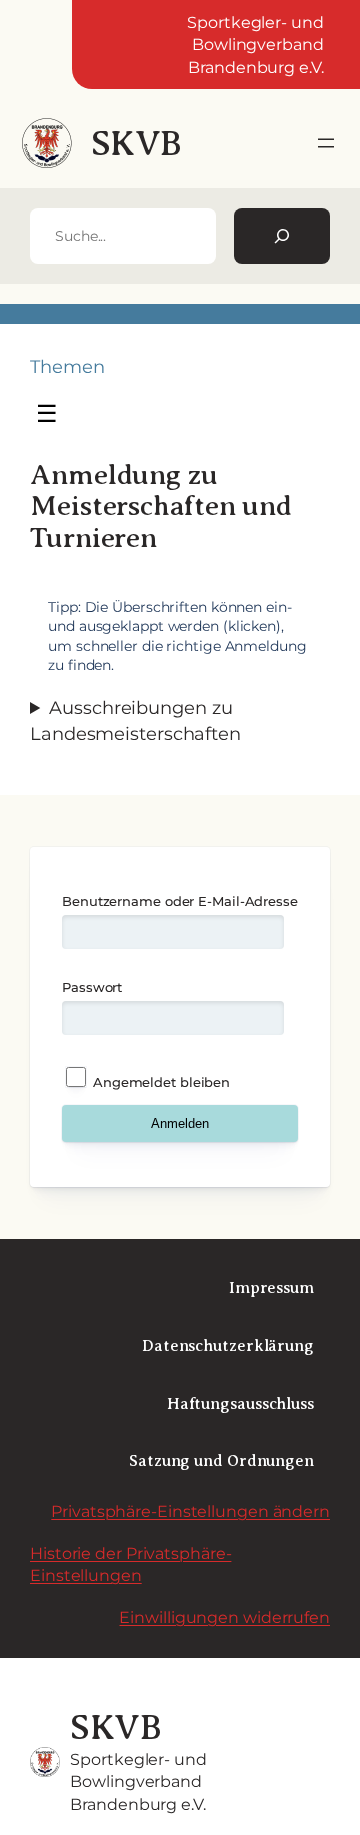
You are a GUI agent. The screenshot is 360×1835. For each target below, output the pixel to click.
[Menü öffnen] (326, 143)
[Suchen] (282, 236)
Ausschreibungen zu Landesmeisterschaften (135, 720)
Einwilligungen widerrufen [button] (224, 1617)
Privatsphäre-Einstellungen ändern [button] (190, 1511)
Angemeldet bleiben (159, 1082)
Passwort (92, 987)
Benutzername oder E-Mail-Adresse (180, 901)
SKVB (136, 143)
